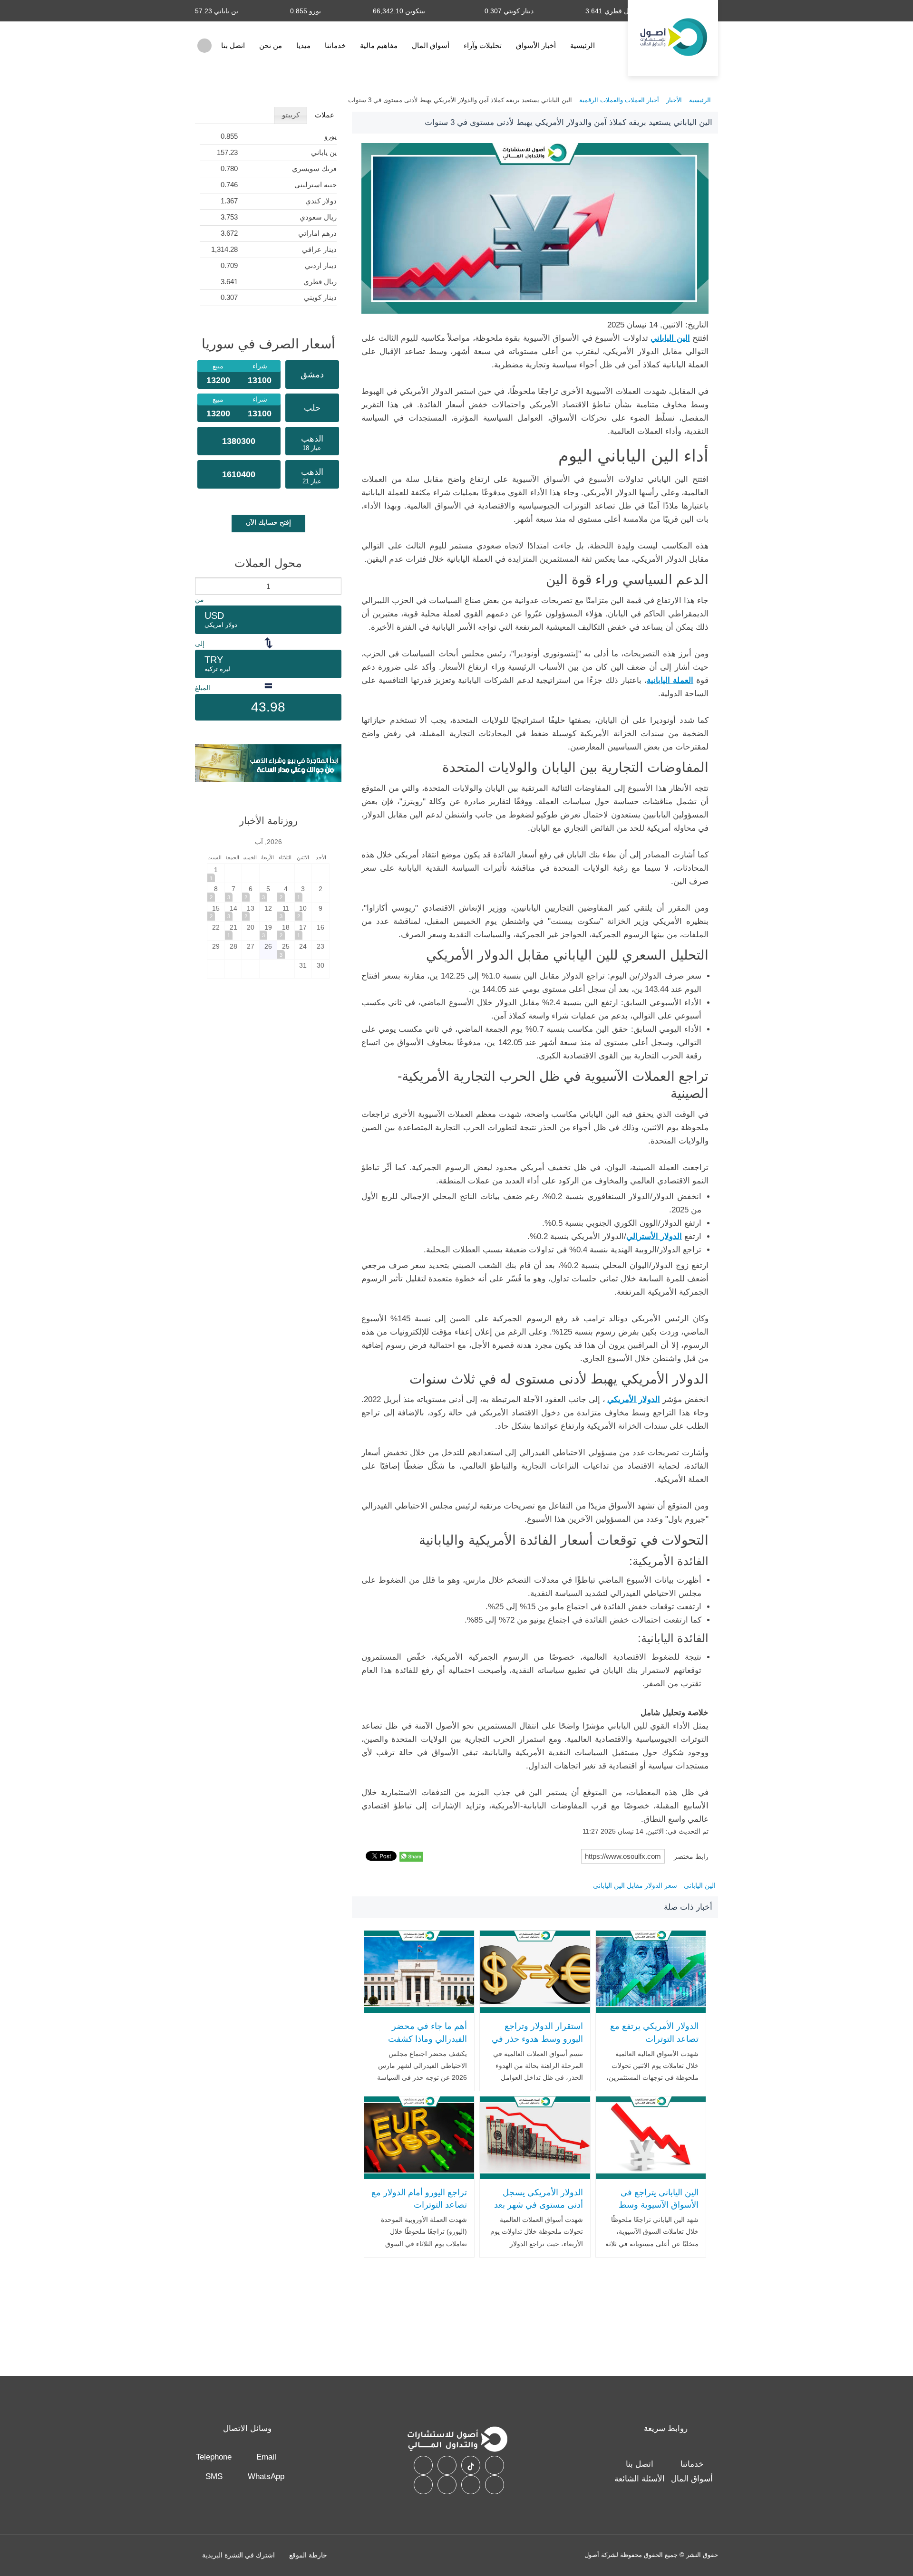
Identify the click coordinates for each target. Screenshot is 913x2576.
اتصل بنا (233, 45)
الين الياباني (700, 1885)
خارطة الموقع (308, 2555)
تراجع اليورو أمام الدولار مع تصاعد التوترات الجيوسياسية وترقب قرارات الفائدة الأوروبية (419, 2211)
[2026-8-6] (251, 892)
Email (266, 2457)
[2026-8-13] (251, 912)
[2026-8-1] (216, 873)
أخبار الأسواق (536, 45)
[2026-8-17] (303, 931)
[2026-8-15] (216, 912)
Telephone (214, 2457)
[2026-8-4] (286, 892)
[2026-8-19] (268, 931)
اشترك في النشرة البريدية (238, 2555)
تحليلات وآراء (483, 45)
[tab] (324, 115)
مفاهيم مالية (379, 45)
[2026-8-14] (233, 912)
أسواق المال (431, 45)
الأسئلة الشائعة (640, 2479)
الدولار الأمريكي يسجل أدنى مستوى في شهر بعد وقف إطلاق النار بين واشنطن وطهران (538, 2211)
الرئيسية (583, 45)
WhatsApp (266, 2476)
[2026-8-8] (216, 892)
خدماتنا (335, 45)
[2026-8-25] (286, 950)
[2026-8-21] (233, 931)
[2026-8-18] (286, 931)
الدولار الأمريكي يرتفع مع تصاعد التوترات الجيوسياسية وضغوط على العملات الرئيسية (653, 2045)
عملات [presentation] (325, 115)
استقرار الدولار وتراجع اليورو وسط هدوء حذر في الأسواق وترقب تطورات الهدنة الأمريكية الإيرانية (537, 2045)
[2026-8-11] (286, 912)
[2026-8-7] (233, 892)
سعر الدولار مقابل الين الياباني (635, 1885)
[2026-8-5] (268, 892)
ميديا (303, 45)
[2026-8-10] (303, 912)
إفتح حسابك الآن (268, 522)
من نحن (271, 45)
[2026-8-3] (303, 892)
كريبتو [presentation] (291, 115)
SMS (214, 2476)
